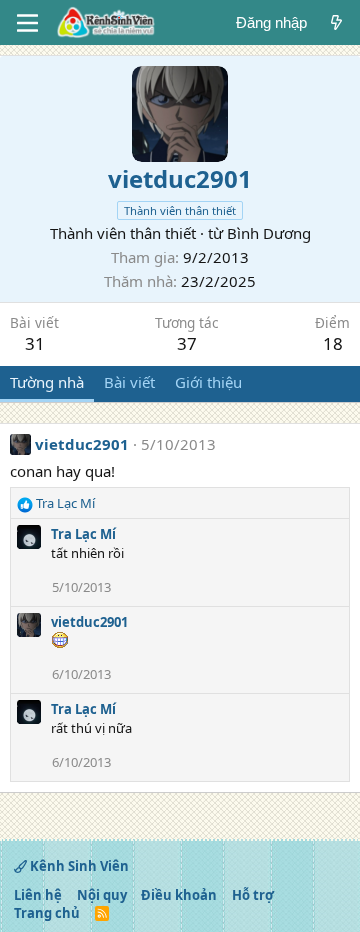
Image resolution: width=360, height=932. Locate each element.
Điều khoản (179, 895)
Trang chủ (47, 913)
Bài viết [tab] (129, 382)
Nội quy (102, 895)
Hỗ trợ (253, 895)
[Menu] (27, 23)
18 (333, 343)
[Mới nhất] (336, 22)
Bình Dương (269, 233)
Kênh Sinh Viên (78, 866)
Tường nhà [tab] (47, 382)
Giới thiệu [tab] (208, 382)
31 (35, 343)
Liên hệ (38, 895)
